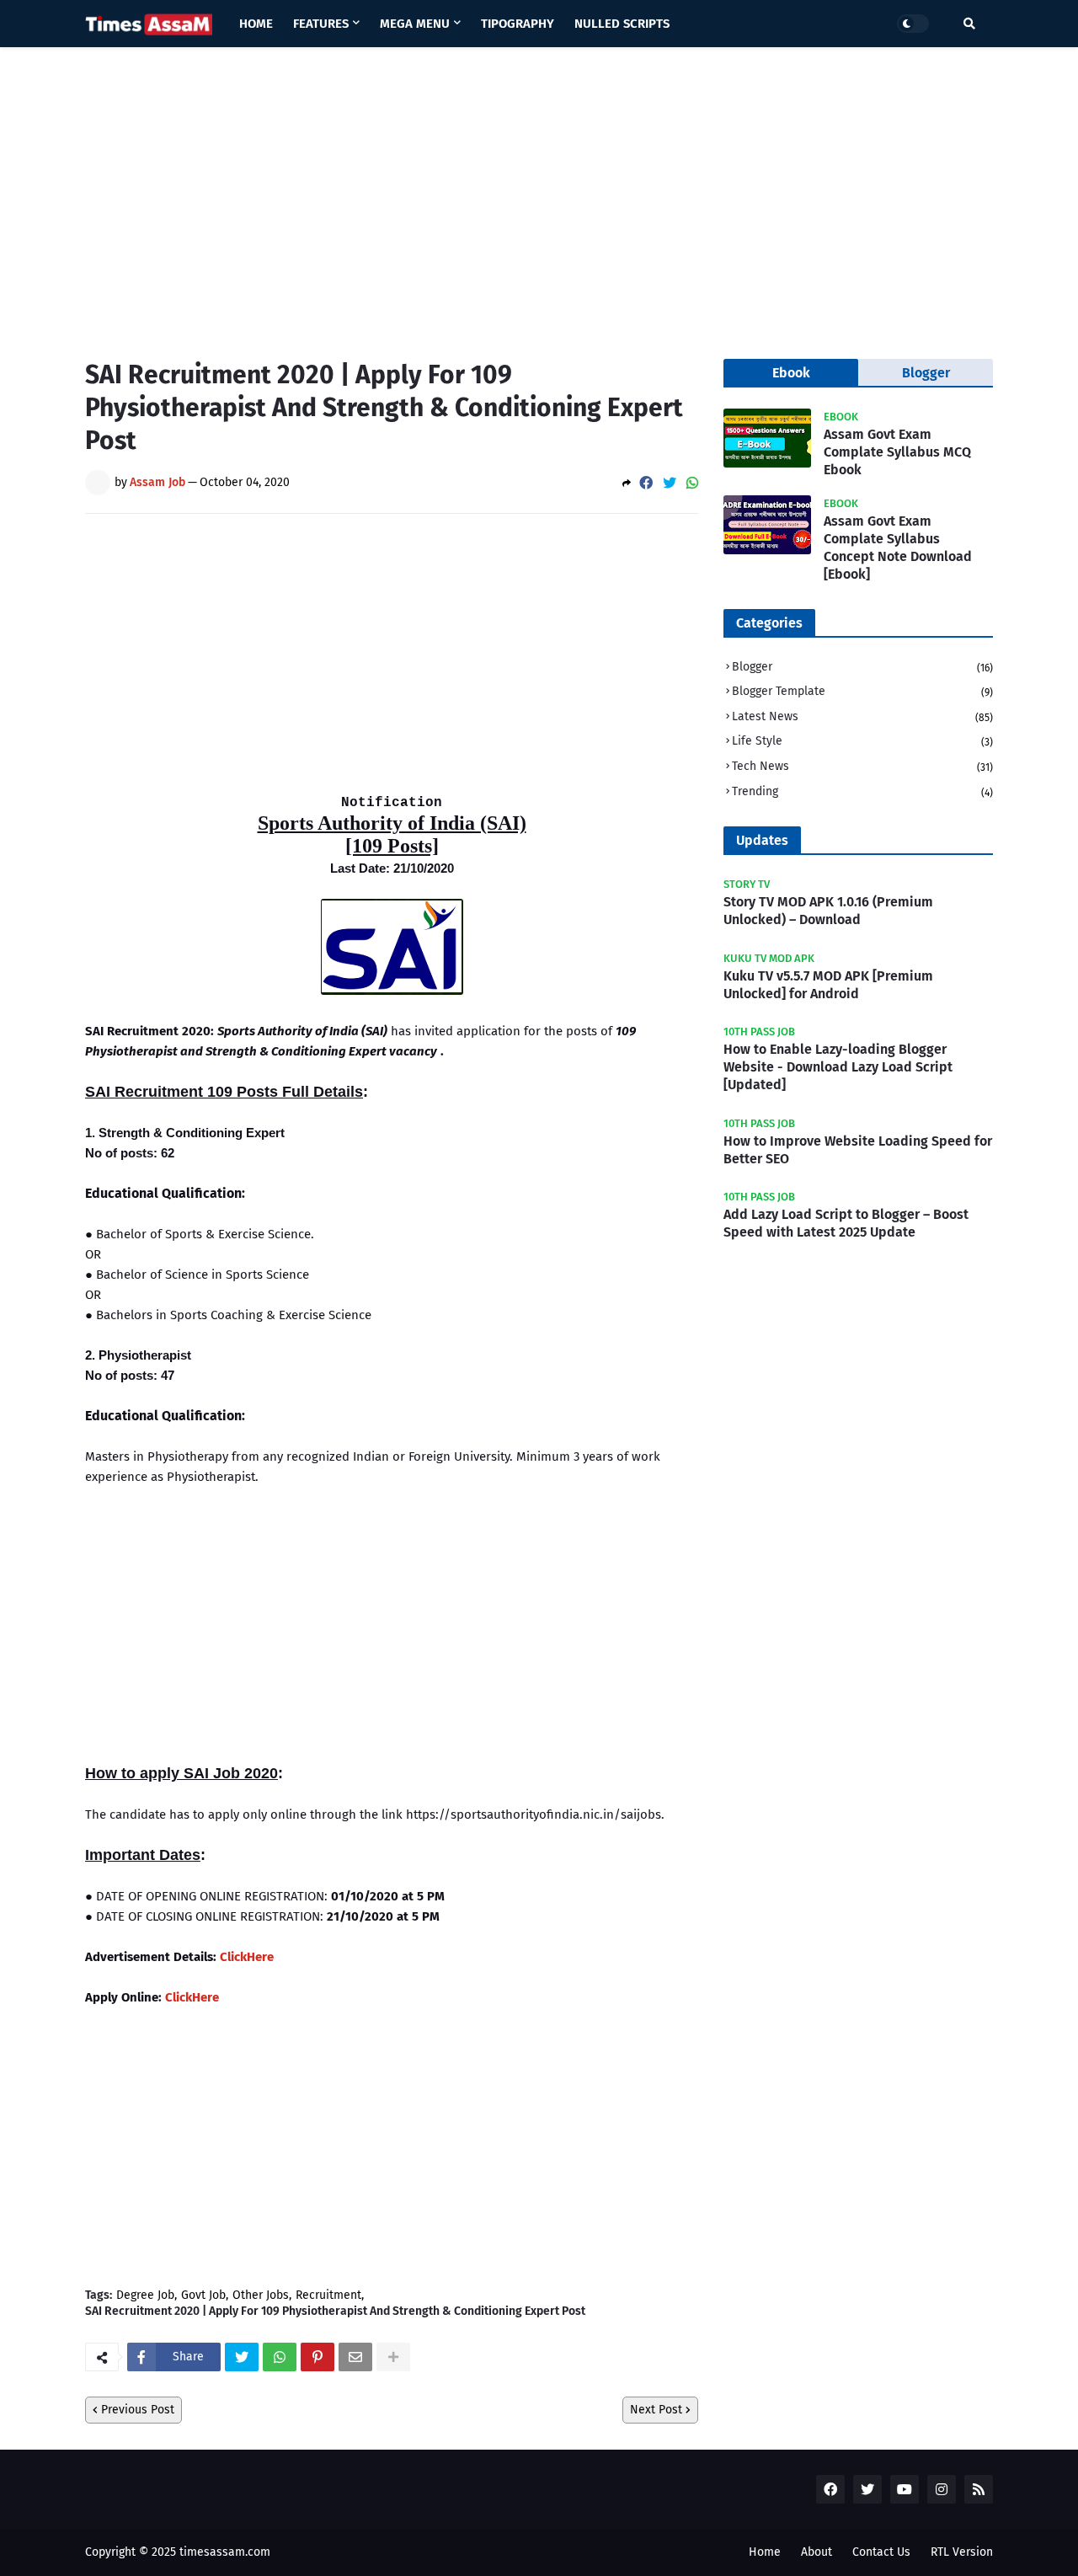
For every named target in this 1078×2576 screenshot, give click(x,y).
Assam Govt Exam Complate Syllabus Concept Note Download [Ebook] (898, 547)
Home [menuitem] (256, 24)
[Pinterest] (318, 2357)
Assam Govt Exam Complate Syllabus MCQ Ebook (897, 452)
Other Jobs (261, 2295)
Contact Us (881, 2552)
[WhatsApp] (692, 483)
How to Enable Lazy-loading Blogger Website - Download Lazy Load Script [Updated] (838, 1067)
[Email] (355, 2357)
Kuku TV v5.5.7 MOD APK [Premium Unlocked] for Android (828, 985)
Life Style (862, 741)
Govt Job (203, 2295)
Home (765, 2552)
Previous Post (138, 2410)
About (817, 2552)
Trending (862, 791)
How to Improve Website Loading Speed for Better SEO (858, 1150)
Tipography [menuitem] (518, 24)
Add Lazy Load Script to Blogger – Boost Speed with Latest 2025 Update (846, 1223)
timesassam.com (225, 2552)
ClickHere (247, 1957)
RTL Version (962, 2552)
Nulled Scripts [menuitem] (622, 24)
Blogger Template (862, 691)
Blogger (862, 667)
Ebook (791, 373)
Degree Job (145, 2295)
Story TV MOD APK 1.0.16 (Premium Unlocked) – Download (828, 911)
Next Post (656, 2410)
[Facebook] (646, 483)
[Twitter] (670, 483)
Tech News (862, 766)
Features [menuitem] (321, 24)
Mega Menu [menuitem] (415, 24)
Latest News (862, 716)
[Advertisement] (539, 190)
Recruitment (328, 2295)
